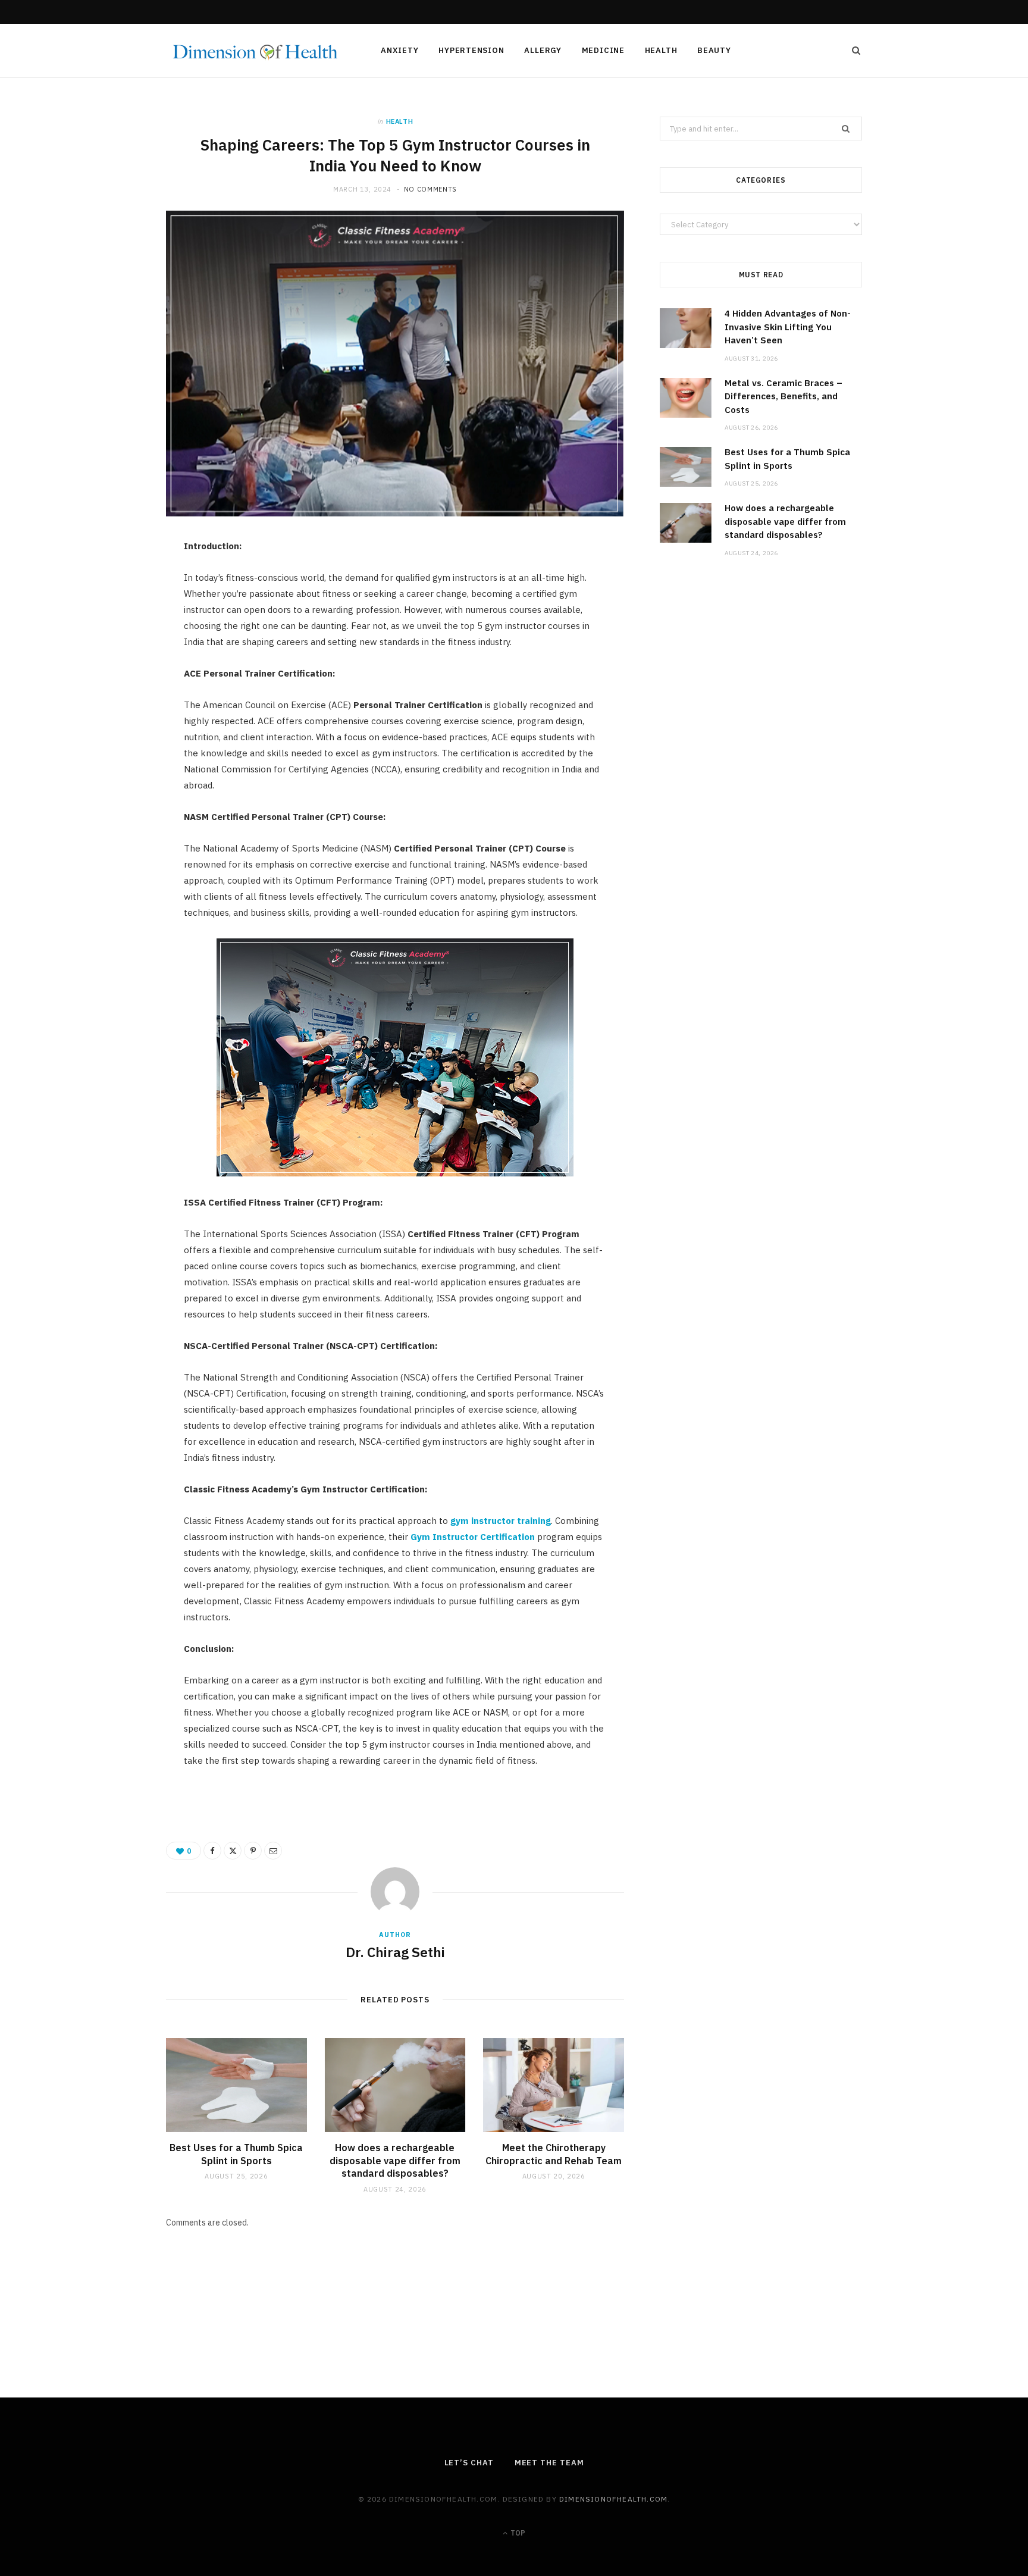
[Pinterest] (110, 646)
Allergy (543, 50)
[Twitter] (110, 616)
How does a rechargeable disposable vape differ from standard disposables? (395, 2160)
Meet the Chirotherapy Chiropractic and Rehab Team (554, 2154)
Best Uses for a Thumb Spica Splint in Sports (236, 2154)
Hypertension (471, 50)
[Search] (853, 51)
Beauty (714, 50)
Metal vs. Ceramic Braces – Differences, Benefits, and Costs (783, 396)
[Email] (110, 677)
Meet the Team (549, 2463)
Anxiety (399, 50)
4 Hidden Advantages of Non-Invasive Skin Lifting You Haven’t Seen (788, 327)
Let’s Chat (469, 2463)
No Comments (430, 189)
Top (517, 2533)
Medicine (603, 50)
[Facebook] (110, 586)
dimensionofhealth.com (613, 2499)
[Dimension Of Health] (254, 51)
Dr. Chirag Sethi (395, 1952)
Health (661, 50)
